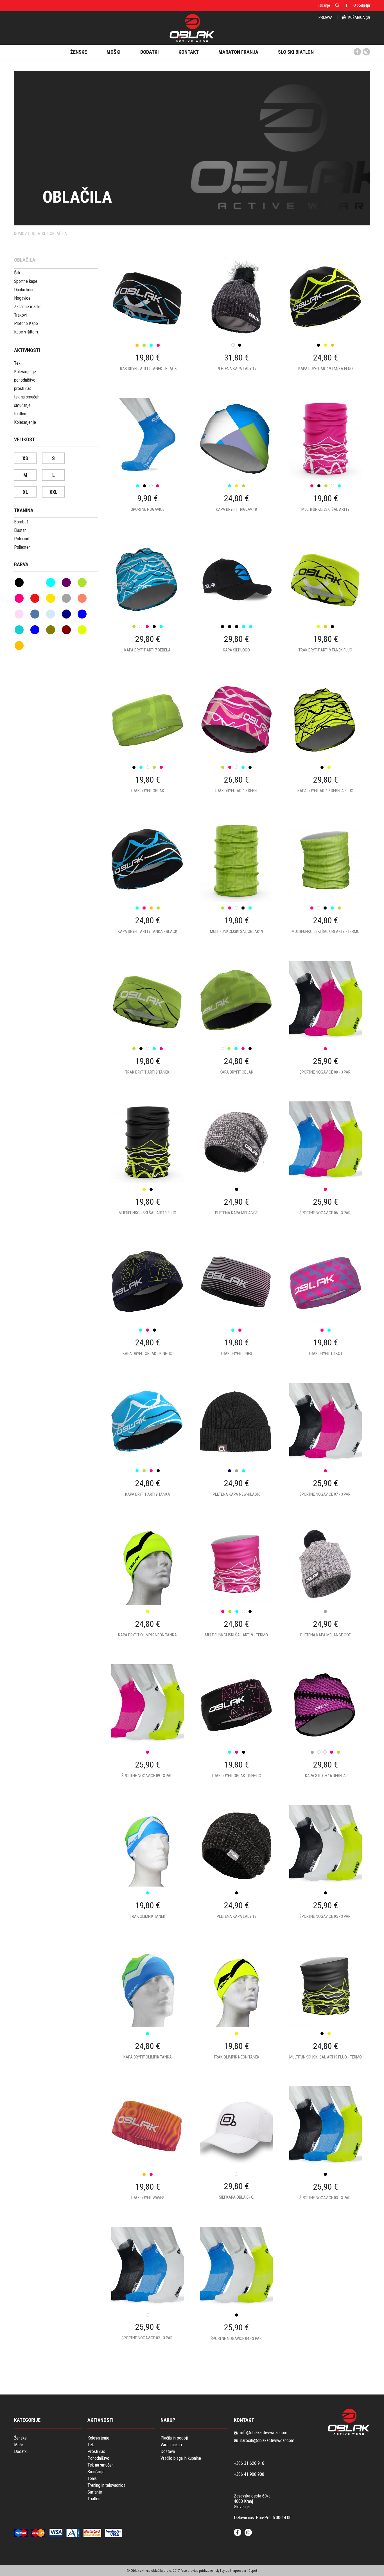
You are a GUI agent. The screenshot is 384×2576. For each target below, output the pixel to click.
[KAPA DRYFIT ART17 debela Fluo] (325, 745)
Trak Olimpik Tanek (148, 1916)
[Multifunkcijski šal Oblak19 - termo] (325, 886)
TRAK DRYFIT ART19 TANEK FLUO (325, 650)
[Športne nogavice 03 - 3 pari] (325, 2152)
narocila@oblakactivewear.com (267, 2441)
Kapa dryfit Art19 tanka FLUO (326, 369)
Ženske (20, 2438)
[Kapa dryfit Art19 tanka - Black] (148, 886)
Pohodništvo (98, 2458)
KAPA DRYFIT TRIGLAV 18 (236, 509)
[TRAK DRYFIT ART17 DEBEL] (236, 745)
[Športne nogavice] (148, 464)
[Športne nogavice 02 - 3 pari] (148, 2293)
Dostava (168, 2451)
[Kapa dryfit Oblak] (236, 1027)
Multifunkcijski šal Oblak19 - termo (326, 931)
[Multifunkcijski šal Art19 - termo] (236, 1590)
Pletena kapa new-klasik (236, 1494)
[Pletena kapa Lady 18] (236, 1871)
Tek (91, 2445)
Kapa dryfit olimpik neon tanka (147, 1635)
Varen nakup (171, 2445)
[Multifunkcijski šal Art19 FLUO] (148, 1168)
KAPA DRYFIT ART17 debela (147, 650)
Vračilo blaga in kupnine (181, 2458)
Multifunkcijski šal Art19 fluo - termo (326, 2057)
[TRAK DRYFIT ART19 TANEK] (148, 1027)
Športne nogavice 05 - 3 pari (325, 1916)
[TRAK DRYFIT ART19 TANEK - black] (148, 323)
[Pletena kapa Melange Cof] (325, 1590)
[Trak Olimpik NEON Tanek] (236, 2012)
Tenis (92, 2478)
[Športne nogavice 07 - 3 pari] (325, 1449)
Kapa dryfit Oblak (236, 1072)
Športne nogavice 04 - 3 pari (237, 2338)
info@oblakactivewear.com (264, 2433)
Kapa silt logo (236, 650)
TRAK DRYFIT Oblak (147, 791)
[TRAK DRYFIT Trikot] (325, 1308)
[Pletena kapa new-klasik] (236, 1449)
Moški (19, 2445)
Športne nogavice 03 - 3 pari (325, 2198)
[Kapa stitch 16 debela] (325, 1730)
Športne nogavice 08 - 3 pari (325, 1072)
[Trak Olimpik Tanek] (148, 1871)
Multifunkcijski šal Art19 (325, 509)
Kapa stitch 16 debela (325, 1776)
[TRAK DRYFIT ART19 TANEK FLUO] (325, 605)
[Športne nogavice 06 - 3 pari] (325, 1168)
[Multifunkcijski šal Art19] (325, 464)
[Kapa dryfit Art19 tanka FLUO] (325, 323)
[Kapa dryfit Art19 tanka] (148, 1449)
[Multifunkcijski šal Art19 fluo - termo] (325, 2012)
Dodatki (21, 2451)
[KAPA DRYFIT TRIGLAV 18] (236, 464)
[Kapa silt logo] (236, 605)
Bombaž (21, 522)
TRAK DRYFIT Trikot (326, 1354)
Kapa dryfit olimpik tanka (148, 2057)
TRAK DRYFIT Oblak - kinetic (236, 1776)
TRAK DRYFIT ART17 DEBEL (237, 791)
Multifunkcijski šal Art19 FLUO (147, 1213)
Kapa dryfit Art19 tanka (148, 1494)
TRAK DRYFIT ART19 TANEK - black (147, 369)
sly (217, 2571)
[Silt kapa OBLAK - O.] (236, 2152)
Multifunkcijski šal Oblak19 (237, 931)
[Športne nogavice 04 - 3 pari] (236, 2293)
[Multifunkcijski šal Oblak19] (236, 886)
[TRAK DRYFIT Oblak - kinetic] (236, 1730)
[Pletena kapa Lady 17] (236, 323)
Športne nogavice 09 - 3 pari (147, 1776)
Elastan (20, 530)
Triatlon (94, 2499)
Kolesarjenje (98, 2438)
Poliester (22, 547)
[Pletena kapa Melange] (236, 1168)
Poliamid (22, 539)
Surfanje (95, 2492)
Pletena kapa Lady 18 (237, 1916)
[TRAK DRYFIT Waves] (148, 2152)
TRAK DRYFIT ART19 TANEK (147, 1072)
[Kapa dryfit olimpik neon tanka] (148, 1590)
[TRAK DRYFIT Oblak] (148, 745)
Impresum (239, 2571)
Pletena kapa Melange (236, 1213)
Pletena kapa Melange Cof (326, 1635)
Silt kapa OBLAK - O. (237, 2197)
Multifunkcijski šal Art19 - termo (236, 1635)
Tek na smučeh (100, 2465)
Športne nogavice (148, 509)
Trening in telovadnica (106, 2485)
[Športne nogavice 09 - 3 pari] (148, 1730)
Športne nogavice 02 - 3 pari (147, 2338)
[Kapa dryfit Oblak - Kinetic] (148, 1308)
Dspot (253, 2571)
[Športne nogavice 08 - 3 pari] (325, 1027)
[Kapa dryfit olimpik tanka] (148, 2012)
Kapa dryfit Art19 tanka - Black (148, 931)
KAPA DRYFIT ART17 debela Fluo (325, 791)
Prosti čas (96, 2451)
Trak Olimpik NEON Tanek (237, 2057)
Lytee (225, 2571)
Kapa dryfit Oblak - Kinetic (147, 1354)
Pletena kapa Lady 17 (237, 369)
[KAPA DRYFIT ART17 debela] (148, 605)
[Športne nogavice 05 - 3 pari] (325, 1871)
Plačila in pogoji (174, 2438)
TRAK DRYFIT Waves (148, 2198)
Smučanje (96, 2472)
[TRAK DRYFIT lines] (236, 1308)
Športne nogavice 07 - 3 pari (325, 1494)
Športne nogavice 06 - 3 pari (325, 1213)
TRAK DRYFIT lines (236, 1354)
